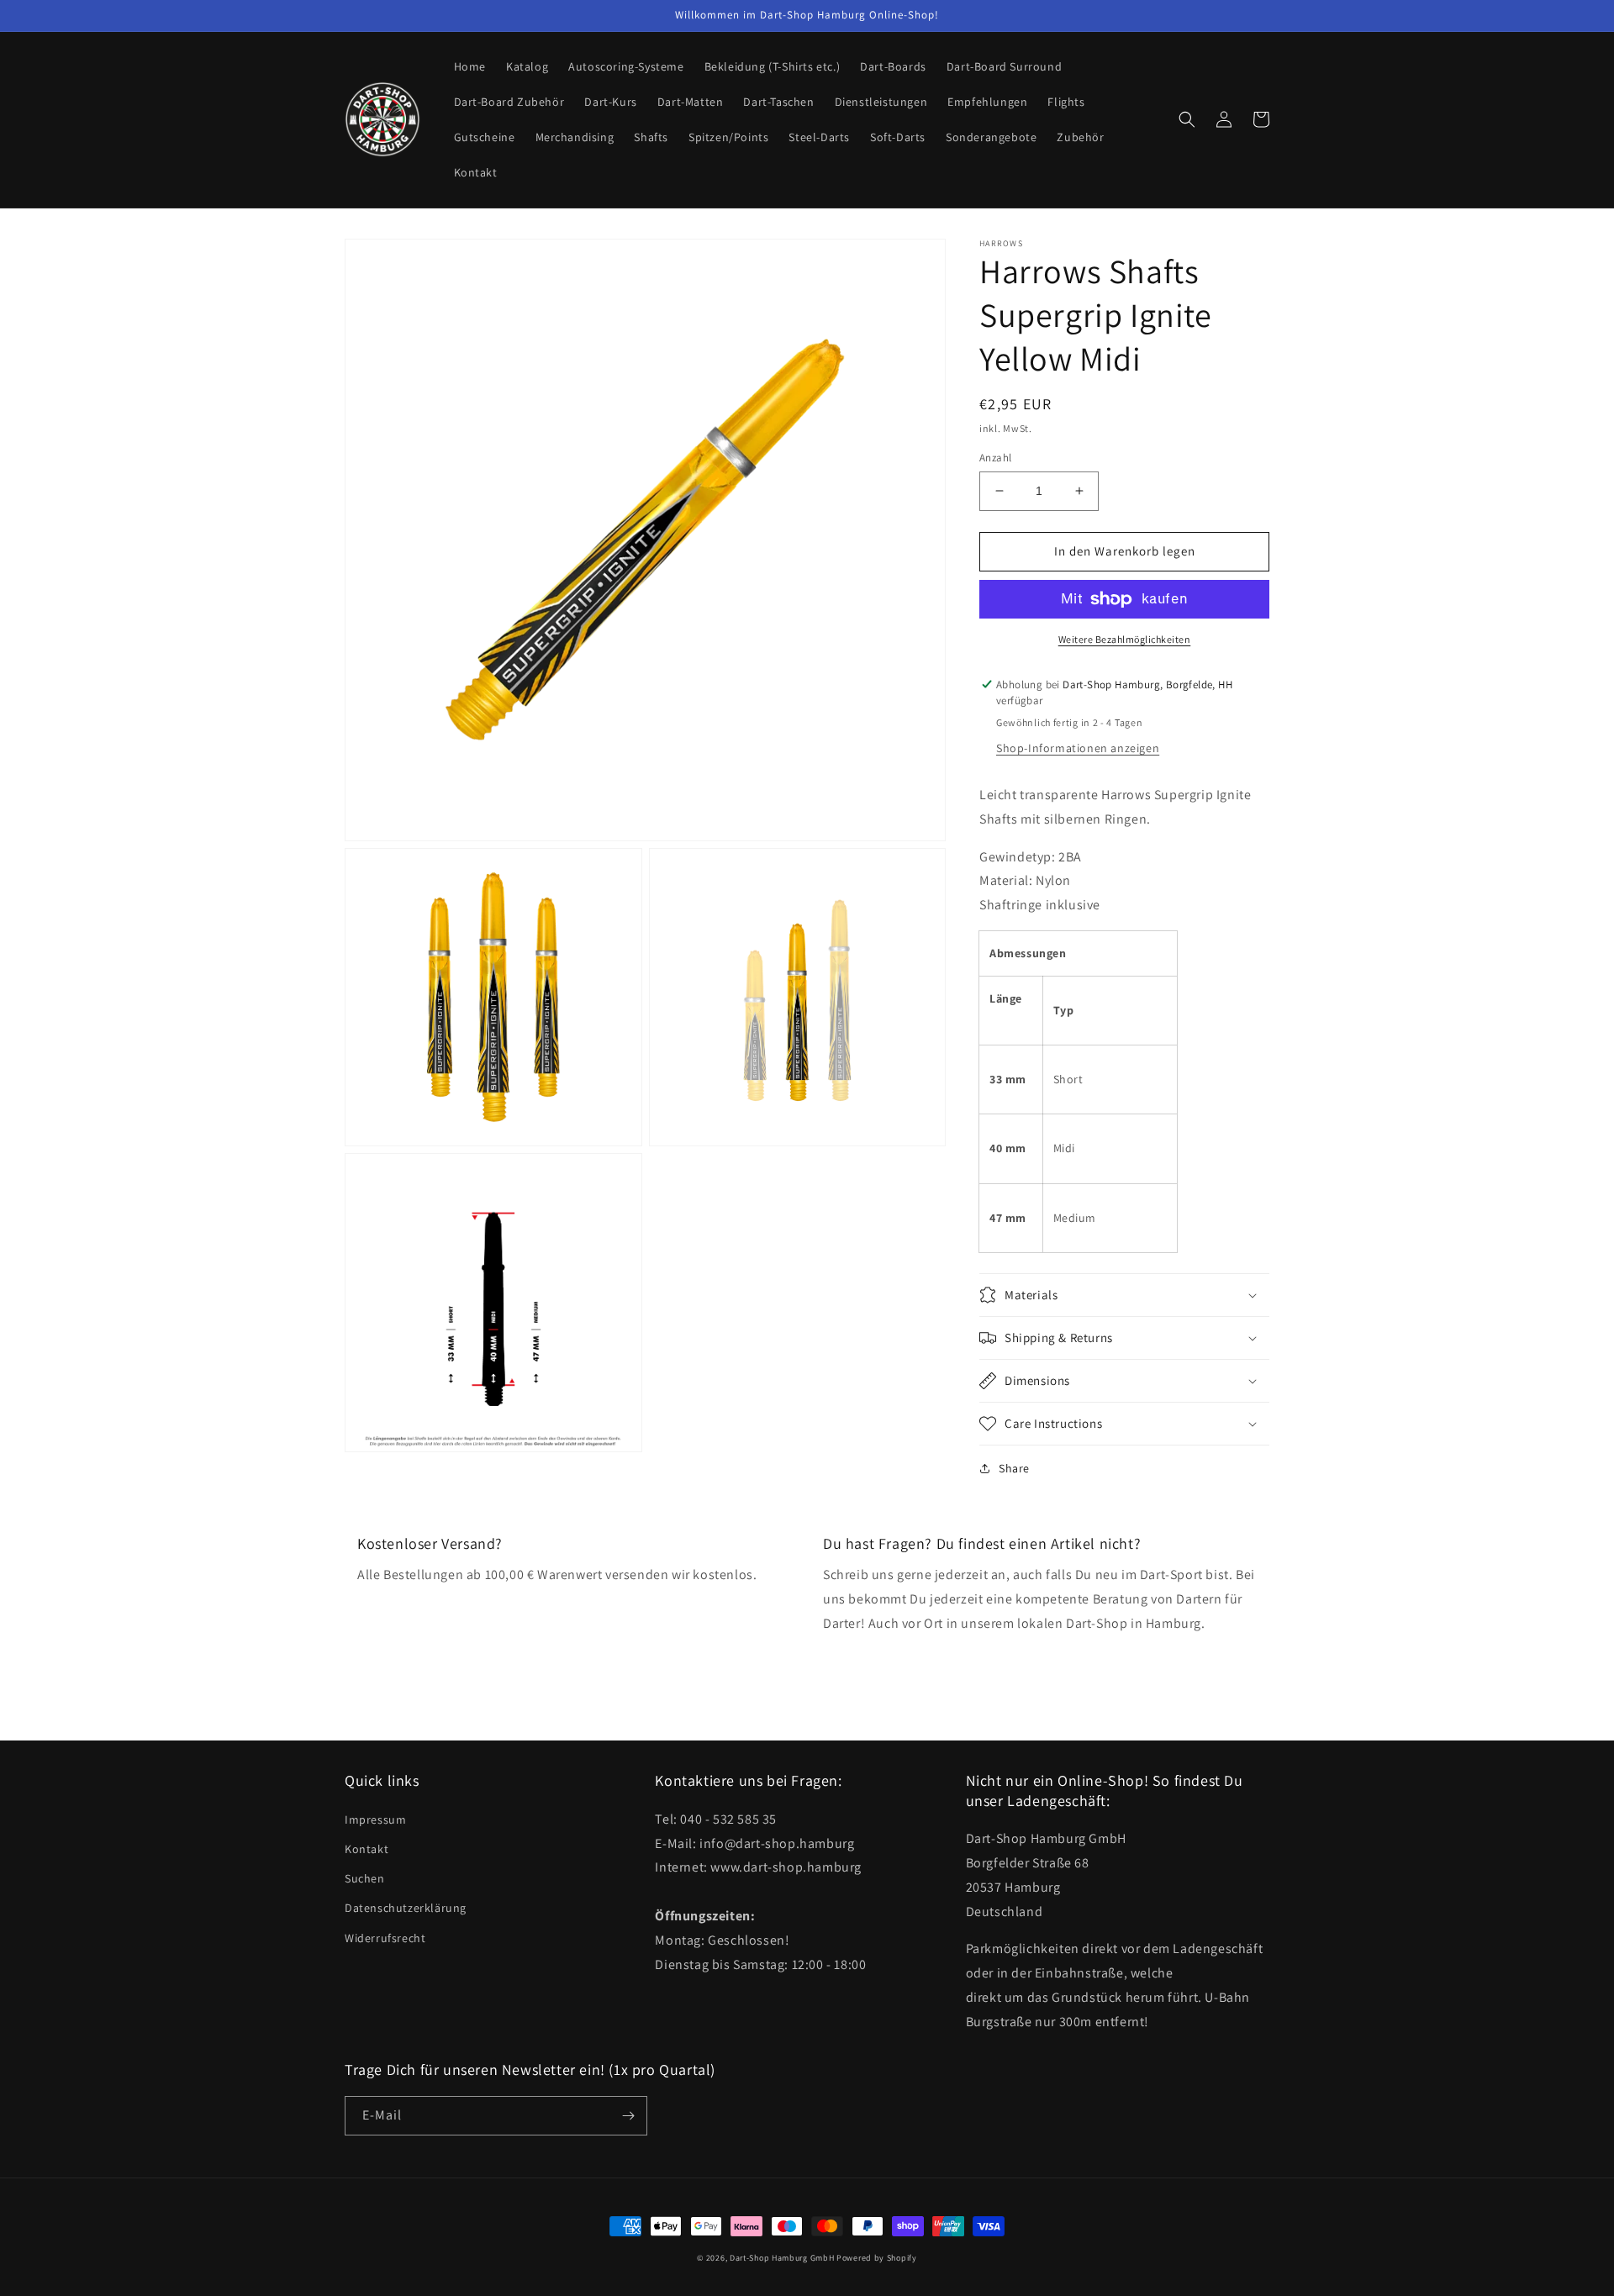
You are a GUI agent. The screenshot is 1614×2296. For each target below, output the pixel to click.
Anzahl (995, 458)
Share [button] (1014, 1468)
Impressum (375, 1819)
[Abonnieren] (628, 2116)
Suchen (365, 1878)
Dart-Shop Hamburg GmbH (782, 2258)
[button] (1187, 119)
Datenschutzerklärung (406, 1908)
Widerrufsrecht (385, 1938)
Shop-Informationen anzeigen (1078, 748)
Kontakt (367, 1849)
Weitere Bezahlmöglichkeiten (1125, 639)
